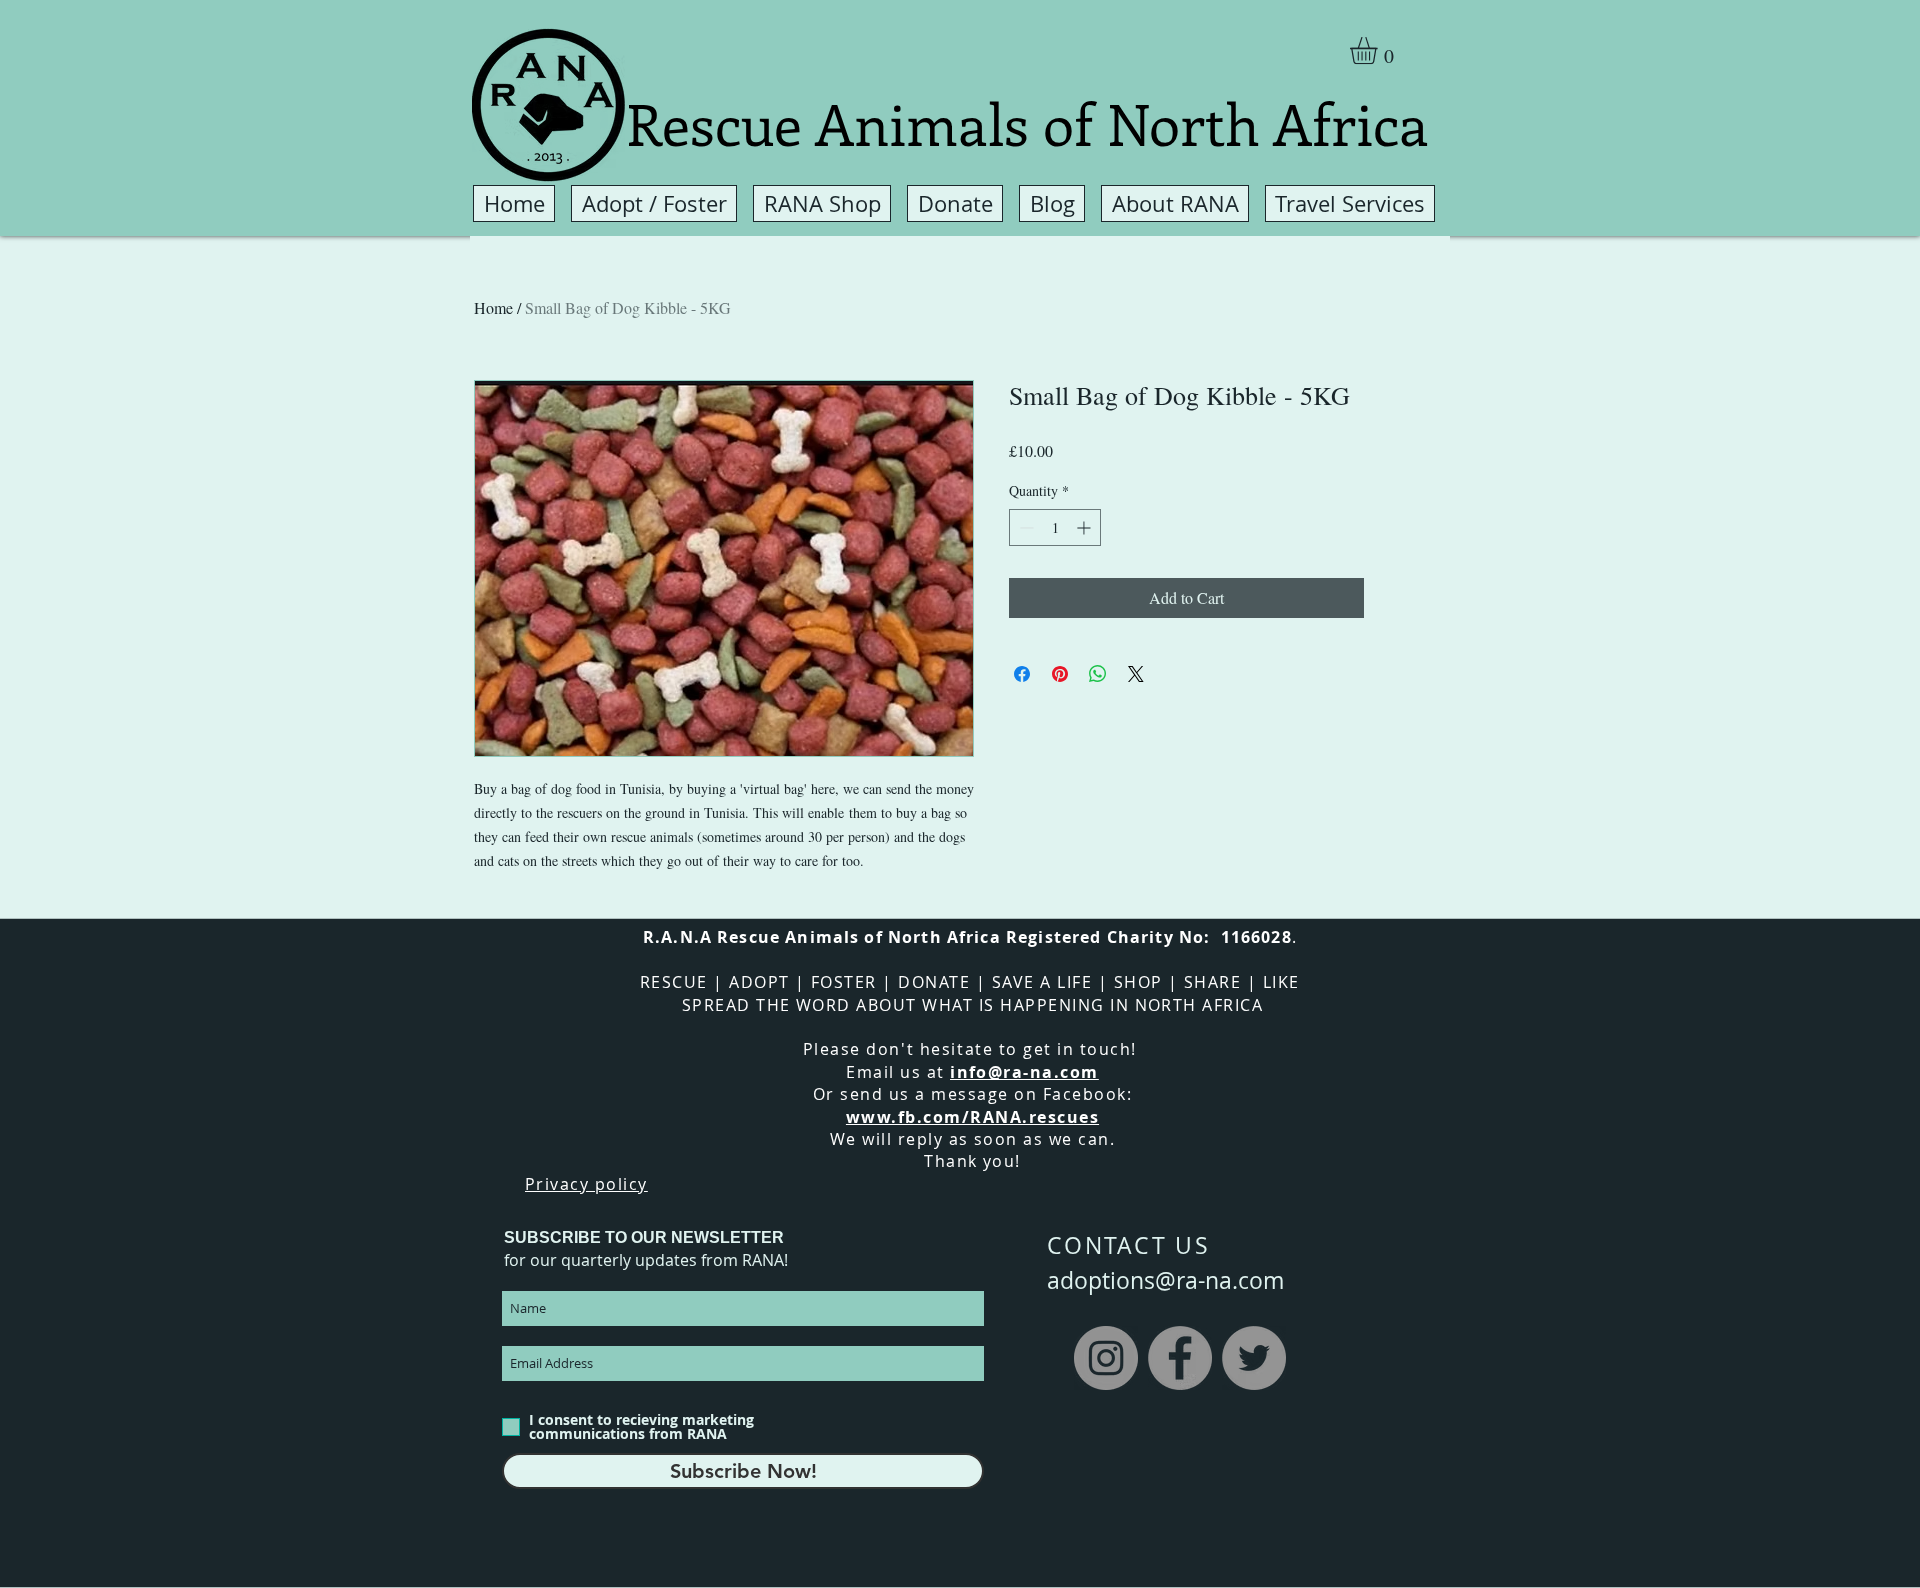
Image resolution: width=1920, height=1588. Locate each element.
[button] (1379, 50)
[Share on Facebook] (1022, 674)
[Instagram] (1106, 1358)
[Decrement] (1024, 527)
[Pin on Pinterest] (1060, 674)
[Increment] (1085, 527)
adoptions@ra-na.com (1165, 1280)
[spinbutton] (1055, 527)
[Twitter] (1254, 1358)
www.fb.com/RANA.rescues (972, 1117)
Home (493, 307)
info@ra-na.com (1024, 1072)
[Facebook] (1180, 1358)
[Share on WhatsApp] (1098, 674)
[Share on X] (1136, 674)
